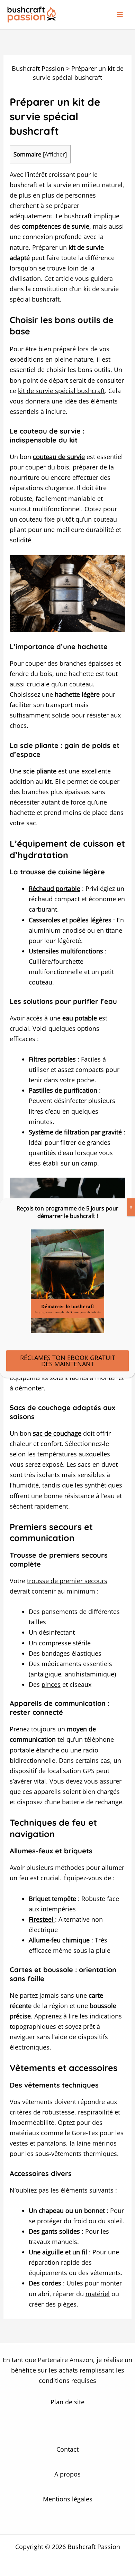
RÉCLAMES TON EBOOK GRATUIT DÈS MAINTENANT (68, 1361)
